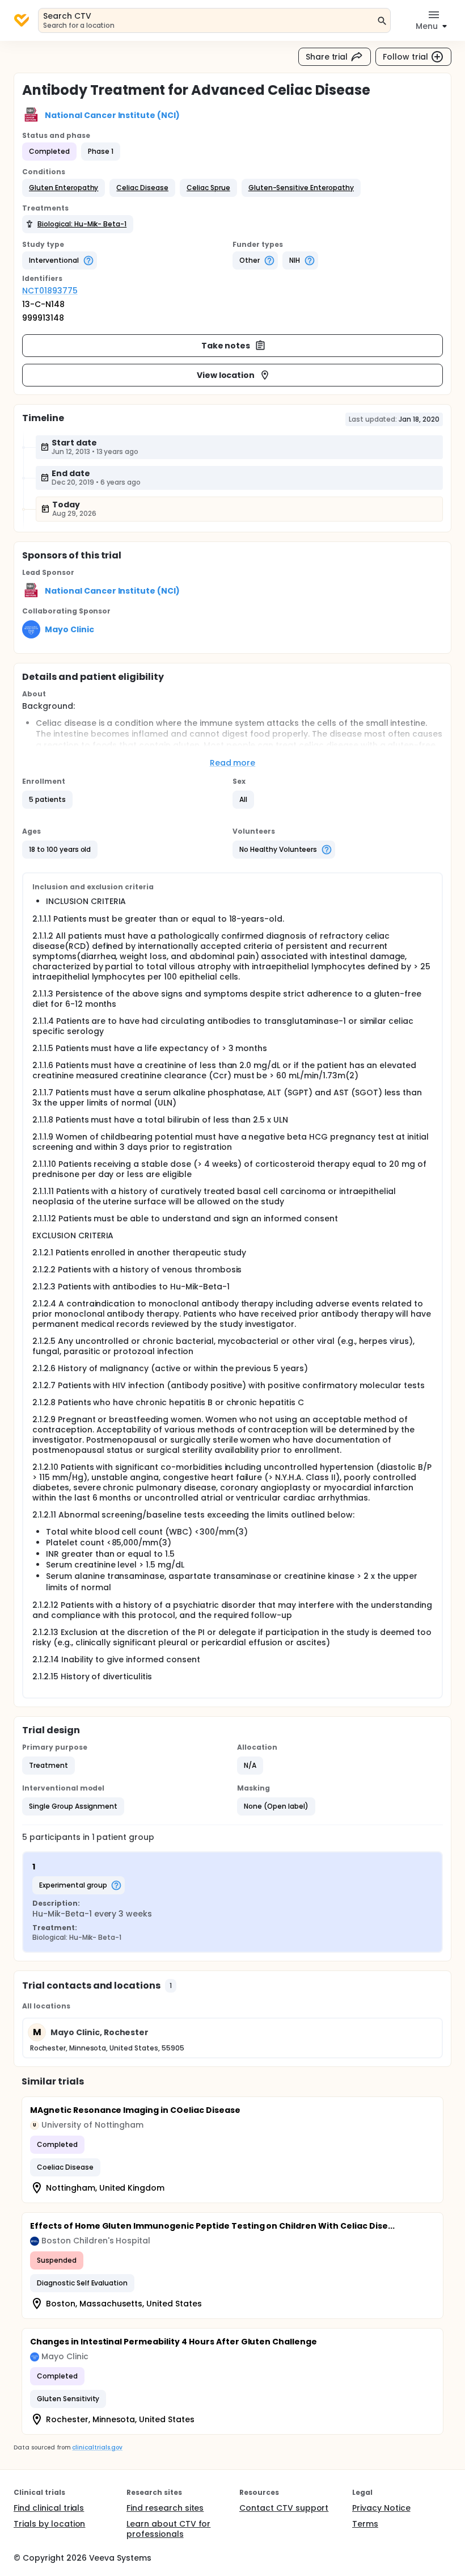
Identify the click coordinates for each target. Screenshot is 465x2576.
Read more (233, 763)
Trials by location (49, 2524)
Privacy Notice (381, 2508)
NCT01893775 (50, 291)
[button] (64, 188)
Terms (365, 2524)
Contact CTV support (284, 2508)
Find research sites (165, 2508)
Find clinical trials (49, 2508)
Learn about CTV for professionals (168, 2529)
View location (226, 375)
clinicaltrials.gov (97, 2447)
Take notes (226, 346)
